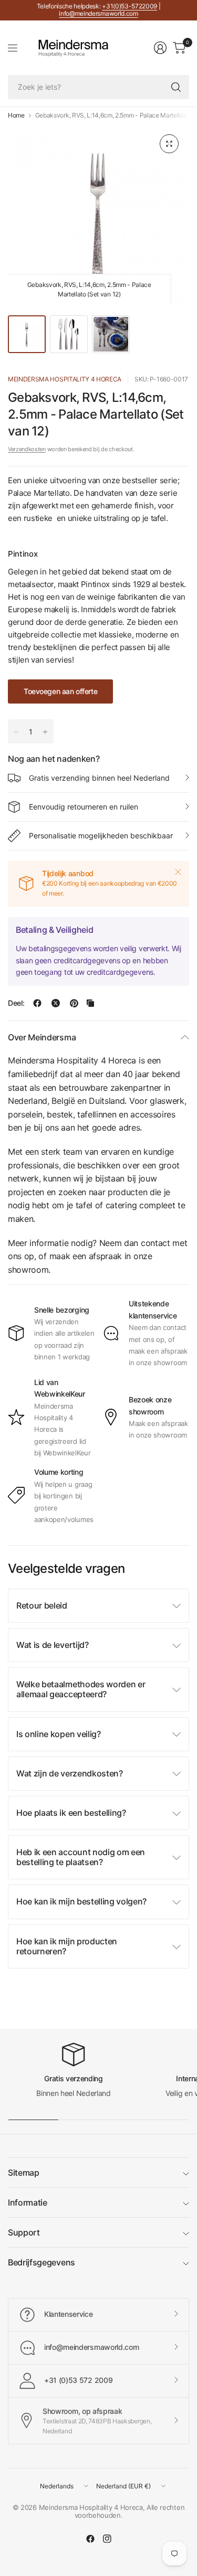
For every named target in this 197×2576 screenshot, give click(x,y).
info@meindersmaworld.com (98, 13)
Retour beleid (42, 1605)
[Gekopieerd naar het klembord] (90, 1003)
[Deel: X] (56, 1003)
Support (24, 2232)
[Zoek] (176, 87)
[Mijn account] (160, 48)
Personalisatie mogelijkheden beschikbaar (101, 835)
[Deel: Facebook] (37, 1003)
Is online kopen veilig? (59, 1734)
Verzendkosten (27, 449)
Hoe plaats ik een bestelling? (71, 1813)
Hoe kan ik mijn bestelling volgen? (81, 1901)
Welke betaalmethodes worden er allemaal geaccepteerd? (81, 1689)
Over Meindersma (42, 1037)
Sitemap (24, 2173)
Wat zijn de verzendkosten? (70, 1773)
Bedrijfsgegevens (42, 2262)
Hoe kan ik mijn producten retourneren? (67, 1946)
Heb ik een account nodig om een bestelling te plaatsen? (81, 1857)
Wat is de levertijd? (53, 1645)
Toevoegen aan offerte (60, 691)
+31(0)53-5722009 (129, 6)
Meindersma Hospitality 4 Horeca (65, 379)
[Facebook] (90, 2539)
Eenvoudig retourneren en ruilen (84, 807)
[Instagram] (107, 2539)
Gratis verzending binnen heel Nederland (99, 778)
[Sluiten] (178, 872)
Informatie (28, 2202)
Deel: (16, 1003)
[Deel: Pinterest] (74, 1003)
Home (16, 115)
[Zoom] (169, 144)
